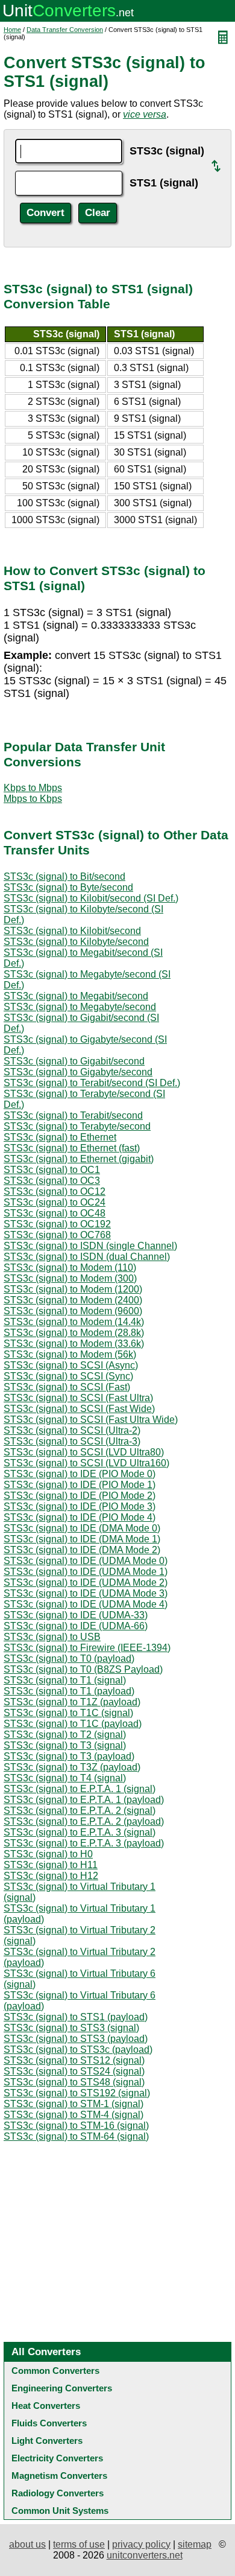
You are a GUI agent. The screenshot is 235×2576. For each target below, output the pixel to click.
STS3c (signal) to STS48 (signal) (74, 2082)
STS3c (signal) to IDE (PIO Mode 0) (80, 1474)
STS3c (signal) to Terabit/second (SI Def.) (92, 1083)
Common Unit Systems (60, 2511)
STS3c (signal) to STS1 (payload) (76, 2017)
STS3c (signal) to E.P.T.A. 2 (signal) (80, 1811)
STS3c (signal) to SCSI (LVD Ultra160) (86, 1463)
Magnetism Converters (59, 2476)
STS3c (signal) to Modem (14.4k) (74, 1322)
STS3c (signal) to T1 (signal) (65, 1680)
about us (27, 2544)
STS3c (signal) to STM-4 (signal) (74, 2115)
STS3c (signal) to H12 (51, 1876)
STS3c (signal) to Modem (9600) (73, 1311)
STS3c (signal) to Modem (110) (70, 1267)
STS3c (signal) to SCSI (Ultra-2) (72, 1430)
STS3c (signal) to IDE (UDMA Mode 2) (86, 1582)
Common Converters (55, 2371)
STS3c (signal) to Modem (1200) (73, 1289)
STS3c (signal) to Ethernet (60, 1137)
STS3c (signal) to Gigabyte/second (78, 1072)
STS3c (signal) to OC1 (52, 1170)
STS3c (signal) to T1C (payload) (73, 1724)
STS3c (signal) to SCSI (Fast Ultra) (78, 1398)
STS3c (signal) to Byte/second (68, 887)
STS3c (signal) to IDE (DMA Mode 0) (82, 1528)
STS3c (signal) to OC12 (55, 1191)
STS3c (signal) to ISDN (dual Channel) (87, 1257)
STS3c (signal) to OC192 (57, 1224)
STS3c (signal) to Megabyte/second (80, 1007)
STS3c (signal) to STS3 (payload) (76, 2039)
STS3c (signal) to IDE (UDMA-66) (76, 1626)
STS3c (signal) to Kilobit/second (72, 931)
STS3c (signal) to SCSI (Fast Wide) (79, 1409)
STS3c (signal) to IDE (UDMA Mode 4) (86, 1604)
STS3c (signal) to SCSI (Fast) (67, 1387)
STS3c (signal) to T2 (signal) (65, 1735)
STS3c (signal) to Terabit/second (73, 1115)
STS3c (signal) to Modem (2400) (73, 1300)
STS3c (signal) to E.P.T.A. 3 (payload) (84, 1843)
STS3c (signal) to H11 (51, 1865)
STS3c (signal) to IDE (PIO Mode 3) (80, 1506)
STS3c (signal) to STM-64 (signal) (76, 2136)
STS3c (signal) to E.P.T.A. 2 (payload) (84, 1821)
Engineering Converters (62, 2388)
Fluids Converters (49, 2423)
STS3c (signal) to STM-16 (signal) (76, 2126)
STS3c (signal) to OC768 (57, 1235)
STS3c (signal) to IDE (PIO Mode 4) (80, 1517)
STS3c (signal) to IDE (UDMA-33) (76, 1615)
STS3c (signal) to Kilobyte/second (76, 942)
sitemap (195, 2544)
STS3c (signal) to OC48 (55, 1213)
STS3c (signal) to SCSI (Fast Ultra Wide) (91, 1420)
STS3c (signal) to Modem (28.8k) (74, 1333)
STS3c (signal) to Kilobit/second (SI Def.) (91, 898)
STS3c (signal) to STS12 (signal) (74, 2060)
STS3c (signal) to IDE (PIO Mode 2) (80, 1496)
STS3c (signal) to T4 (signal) (65, 1778)
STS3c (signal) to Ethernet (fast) (72, 1148)
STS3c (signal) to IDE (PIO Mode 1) (80, 1485)
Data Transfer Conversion (65, 30)
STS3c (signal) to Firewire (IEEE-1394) (87, 1648)
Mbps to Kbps (33, 799)
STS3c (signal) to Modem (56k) (70, 1354)
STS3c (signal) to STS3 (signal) (71, 2028)
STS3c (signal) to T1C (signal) (68, 1713)
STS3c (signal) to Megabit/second (76, 996)
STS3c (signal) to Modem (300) (70, 1278)
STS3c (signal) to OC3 (52, 1181)
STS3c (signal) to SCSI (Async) (71, 1365)
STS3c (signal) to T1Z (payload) (72, 1702)
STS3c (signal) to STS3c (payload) (78, 2050)
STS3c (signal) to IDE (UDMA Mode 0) (86, 1561)
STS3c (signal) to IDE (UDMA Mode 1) (86, 1572)
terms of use (79, 2544)
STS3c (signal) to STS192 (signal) (77, 2093)
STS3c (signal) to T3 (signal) (65, 1745)
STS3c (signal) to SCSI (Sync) (68, 1376)
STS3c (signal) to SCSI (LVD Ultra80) (84, 1452)
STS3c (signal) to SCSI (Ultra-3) (72, 1441)
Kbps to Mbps (33, 788)
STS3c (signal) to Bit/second (64, 876)
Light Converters (47, 2441)
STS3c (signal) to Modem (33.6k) (74, 1344)
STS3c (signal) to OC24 (55, 1202)
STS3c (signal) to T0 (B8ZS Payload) (83, 1669)
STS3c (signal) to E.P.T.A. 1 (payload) (84, 1800)
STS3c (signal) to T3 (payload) (69, 1756)
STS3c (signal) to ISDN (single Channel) (90, 1246)
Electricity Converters (57, 2458)
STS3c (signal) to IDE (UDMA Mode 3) (86, 1593)
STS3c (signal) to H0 (48, 1854)
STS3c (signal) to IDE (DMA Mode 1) (82, 1539)
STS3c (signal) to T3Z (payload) (72, 1767)
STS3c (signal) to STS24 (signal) (74, 2071)
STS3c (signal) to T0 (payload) (69, 1658)
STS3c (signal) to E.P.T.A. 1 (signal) (80, 1789)
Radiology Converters (58, 2493)
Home (12, 30)
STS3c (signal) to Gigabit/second (74, 1061)
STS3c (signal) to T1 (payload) (69, 1691)
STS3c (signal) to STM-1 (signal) (74, 2104)
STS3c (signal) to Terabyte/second (77, 1126)
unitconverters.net (145, 2555)
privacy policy (141, 2544)
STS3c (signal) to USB (52, 1637)
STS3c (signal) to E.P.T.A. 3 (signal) (80, 1832)
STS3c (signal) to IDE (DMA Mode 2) (82, 1550)
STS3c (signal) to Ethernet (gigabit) (79, 1159)
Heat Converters (46, 2406)
